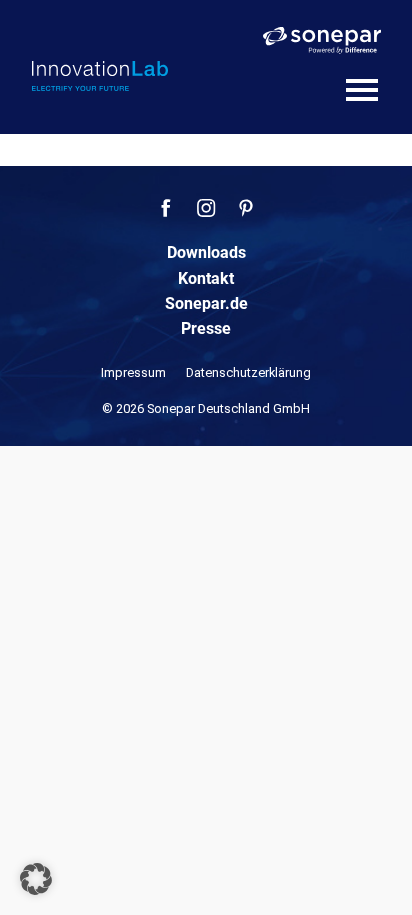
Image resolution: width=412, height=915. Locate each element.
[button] (36, 879)
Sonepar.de (206, 303)
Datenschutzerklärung (248, 372)
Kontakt (206, 278)
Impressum (133, 372)
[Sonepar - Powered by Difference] (322, 40)
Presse (206, 328)
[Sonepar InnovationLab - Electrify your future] (100, 76)
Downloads (206, 252)
